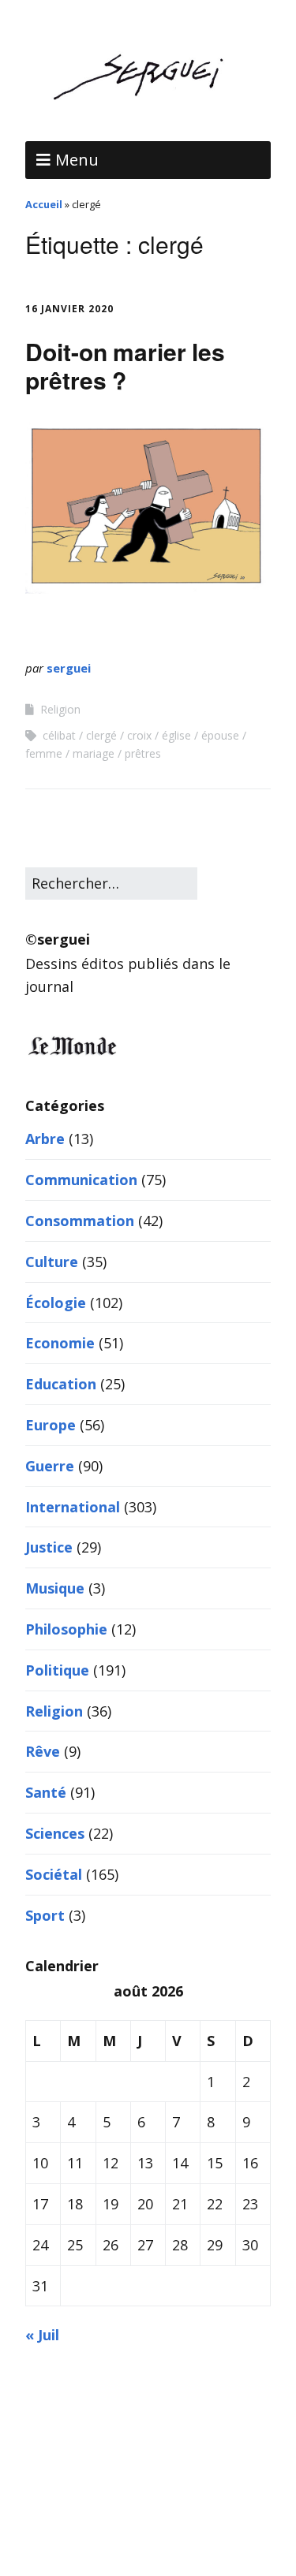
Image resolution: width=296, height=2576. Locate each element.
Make (82, 2475)
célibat (59, 735)
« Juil (42, 2335)
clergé (101, 735)
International (73, 1507)
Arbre (45, 1139)
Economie (60, 1343)
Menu (77, 160)
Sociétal (54, 1874)
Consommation (80, 1221)
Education (61, 1384)
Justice (49, 1547)
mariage (94, 753)
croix (139, 735)
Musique (55, 1588)
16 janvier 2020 (69, 309)
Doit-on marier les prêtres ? (125, 365)
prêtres (143, 753)
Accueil (44, 204)
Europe (51, 1425)
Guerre (50, 1466)
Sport (45, 1915)
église (176, 735)
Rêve (43, 1751)
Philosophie (66, 1629)
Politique (57, 1670)
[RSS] (148, 2529)
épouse (220, 735)
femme (44, 753)
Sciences (55, 1833)
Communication (81, 1180)
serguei (69, 668)
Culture (52, 1262)
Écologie (56, 1303)
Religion (60, 709)
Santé (46, 1792)
